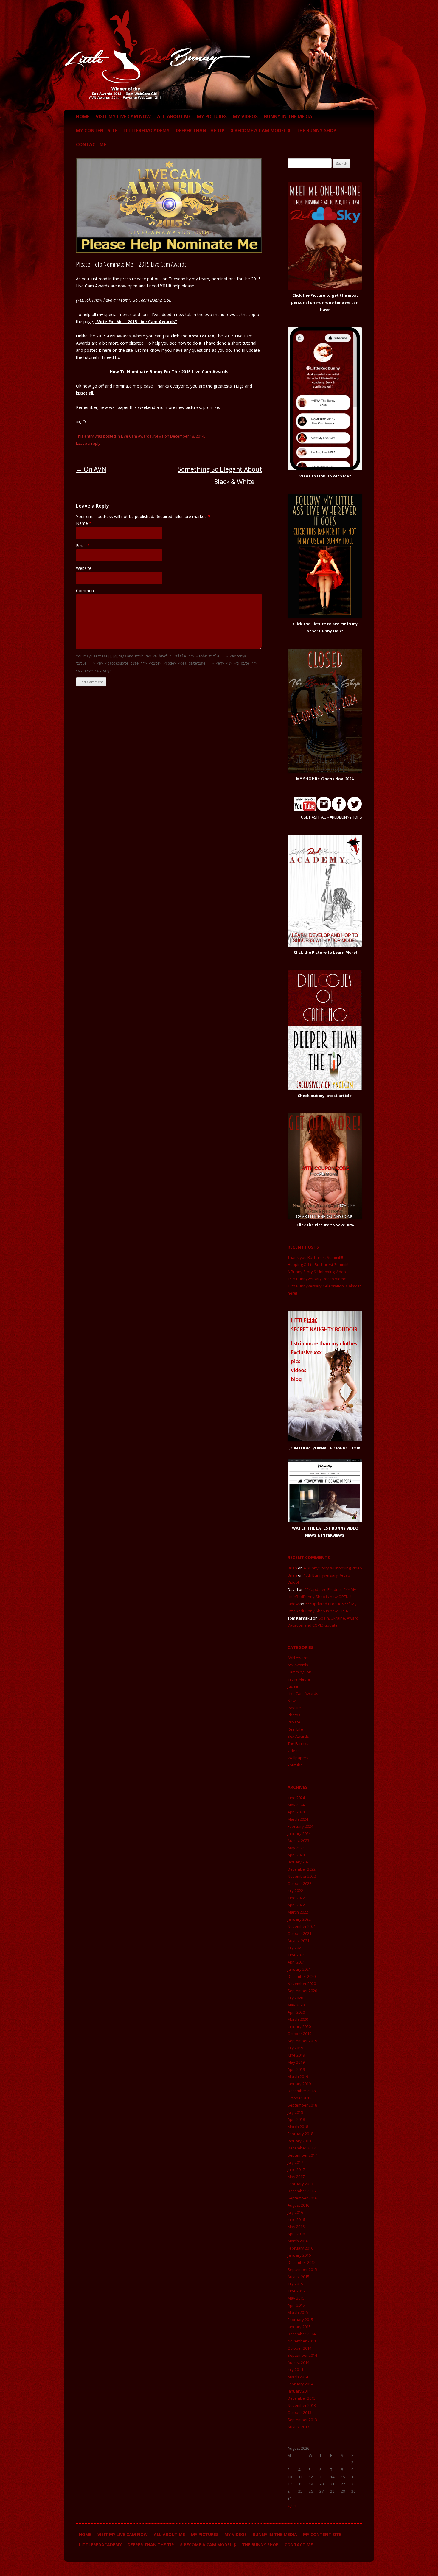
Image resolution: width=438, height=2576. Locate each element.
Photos (294, 1715)
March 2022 (298, 1912)
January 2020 (299, 2026)
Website (84, 568)
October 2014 (299, 2348)
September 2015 (302, 2269)
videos (294, 1751)
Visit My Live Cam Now (123, 116)
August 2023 (298, 1841)
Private (294, 1722)
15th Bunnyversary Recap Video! (317, 1279)
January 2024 (299, 1833)
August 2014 (298, 2362)
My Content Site (97, 130)
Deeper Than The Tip (200, 130)
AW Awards (298, 1665)
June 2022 (296, 1898)
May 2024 (296, 1805)
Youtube (295, 1765)
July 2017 (295, 2162)
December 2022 (302, 1869)
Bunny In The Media (288, 116)
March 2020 (298, 2019)
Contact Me (91, 144)
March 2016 (298, 2241)
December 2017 (302, 2148)
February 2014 (300, 2384)
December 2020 (302, 1976)
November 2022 (302, 1876)
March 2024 (298, 1819)
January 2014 (299, 2391)
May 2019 (296, 2062)
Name (84, 523)
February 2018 (300, 2134)
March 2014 (298, 2377)
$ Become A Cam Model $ (260, 130)
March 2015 (298, 2312)
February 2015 (300, 2320)
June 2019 (296, 2055)
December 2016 (302, 2191)
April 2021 (296, 1962)
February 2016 (300, 2248)
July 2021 (295, 1948)
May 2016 (296, 2227)
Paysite (294, 1708)
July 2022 (295, 1891)
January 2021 (299, 1969)
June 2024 (296, 1798)
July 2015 (295, 2284)
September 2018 (302, 2105)
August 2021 (298, 1941)
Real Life (295, 1729)
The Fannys (298, 1743)
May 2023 (296, 1848)
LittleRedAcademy (146, 130)
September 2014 (302, 2355)
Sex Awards (298, 1736)
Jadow (293, 1604)
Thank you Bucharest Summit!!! (315, 1257)
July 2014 (295, 2370)
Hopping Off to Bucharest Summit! (318, 1264)
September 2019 (302, 2041)
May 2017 (296, 2177)
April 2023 (296, 1855)
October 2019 (299, 2034)
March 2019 (298, 2076)
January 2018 (299, 2141)
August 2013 (298, 2427)
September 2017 (302, 2155)
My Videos (245, 116)
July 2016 (295, 2212)
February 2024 (300, 1826)
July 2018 (295, 2112)
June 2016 (296, 2219)
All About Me (174, 116)
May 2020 (296, 2005)
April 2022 (296, 1905)
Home (83, 116)
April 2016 (296, 2234)
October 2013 (299, 2412)
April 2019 (296, 2069)
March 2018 (298, 2127)
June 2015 (296, 2291)
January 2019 (299, 2084)
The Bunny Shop (316, 130)
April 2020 (296, 2012)
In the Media (299, 1679)
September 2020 (302, 1991)
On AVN (91, 469)
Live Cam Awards (136, 436)
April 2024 (296, 1812)
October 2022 (299, 1883)
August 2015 (298, 2277)
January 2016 (299, 2255)
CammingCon (299, 1672)
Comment (86, 591)
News (159, 436)
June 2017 (296, 2169)
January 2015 (299, 2327)
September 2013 (302, 2420)
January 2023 (299, 1862)
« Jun (292, 2505)
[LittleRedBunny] (158, 98)
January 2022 (299, 1919)
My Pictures (212, 116)
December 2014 (302, 2334)
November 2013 (302, 2405)
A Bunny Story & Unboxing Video (317, 1272)
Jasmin (293, 1686)
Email (83, 546)
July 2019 (295, 2048)
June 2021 (296, 1955)
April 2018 (296, 2119)
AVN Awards (299, 1658)
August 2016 (298, 2205)
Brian (292, 1568)
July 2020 (295, 1998)
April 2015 (296, 2305)
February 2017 (300, 2184)
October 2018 (299, 2098)
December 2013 (302, 2398)
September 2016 (302, 2198)
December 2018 (302, 2091)
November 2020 (302, 1984)
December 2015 (302, 2262)
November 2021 (302, 1926)
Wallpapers (298, 1758)
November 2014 (302, 2341)
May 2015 (296, 2298)
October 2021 (299, 1933)
